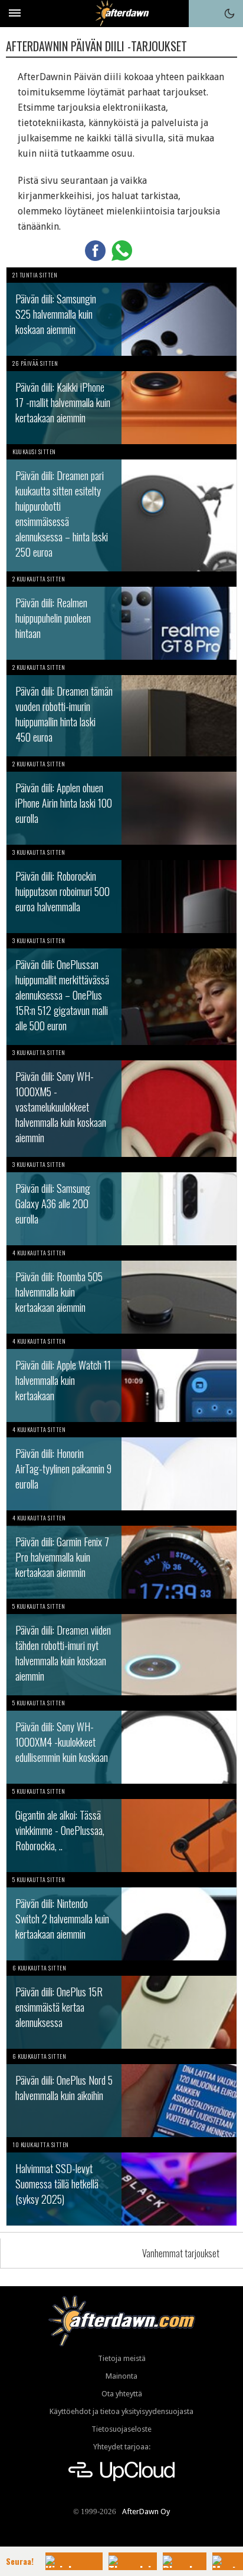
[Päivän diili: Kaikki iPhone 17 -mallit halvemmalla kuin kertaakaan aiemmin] (121, 400)
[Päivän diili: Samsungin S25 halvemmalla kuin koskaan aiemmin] (121, 312)
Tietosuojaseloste (121, 2429)
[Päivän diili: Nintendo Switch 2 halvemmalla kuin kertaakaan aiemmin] (121, 1916)
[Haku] (202, 14)
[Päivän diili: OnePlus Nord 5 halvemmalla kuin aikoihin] (121, 2093)
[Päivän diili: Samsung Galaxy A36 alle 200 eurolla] (121, 1201)
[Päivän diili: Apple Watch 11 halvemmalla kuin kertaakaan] (121, 1378)
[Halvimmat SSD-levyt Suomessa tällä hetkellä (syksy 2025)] (121, 2181)
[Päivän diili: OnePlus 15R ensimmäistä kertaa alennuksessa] (121, 2005)
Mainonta (121, 2376)
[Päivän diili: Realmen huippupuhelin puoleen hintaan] (121, 616)
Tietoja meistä (122, 2358)
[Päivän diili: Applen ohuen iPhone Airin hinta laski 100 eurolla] (121, 801)
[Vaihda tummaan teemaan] (229, 14)
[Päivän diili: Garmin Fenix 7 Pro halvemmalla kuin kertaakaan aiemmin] (121, 1555)
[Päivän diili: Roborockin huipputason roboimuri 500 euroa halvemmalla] (121, 889)
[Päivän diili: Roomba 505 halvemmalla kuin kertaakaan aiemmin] (121, 1289)
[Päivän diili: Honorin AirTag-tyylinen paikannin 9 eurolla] (121, 1466)
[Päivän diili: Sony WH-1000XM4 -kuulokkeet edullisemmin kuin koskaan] (121, 1740)
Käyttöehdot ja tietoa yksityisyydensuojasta (121, 2411)
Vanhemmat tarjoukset (181, 2253)
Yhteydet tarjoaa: (122, 2447)
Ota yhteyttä (122, 2394)
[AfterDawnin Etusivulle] (122, 13)
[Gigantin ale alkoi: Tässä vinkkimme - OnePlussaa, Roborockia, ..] (121, 1828)
